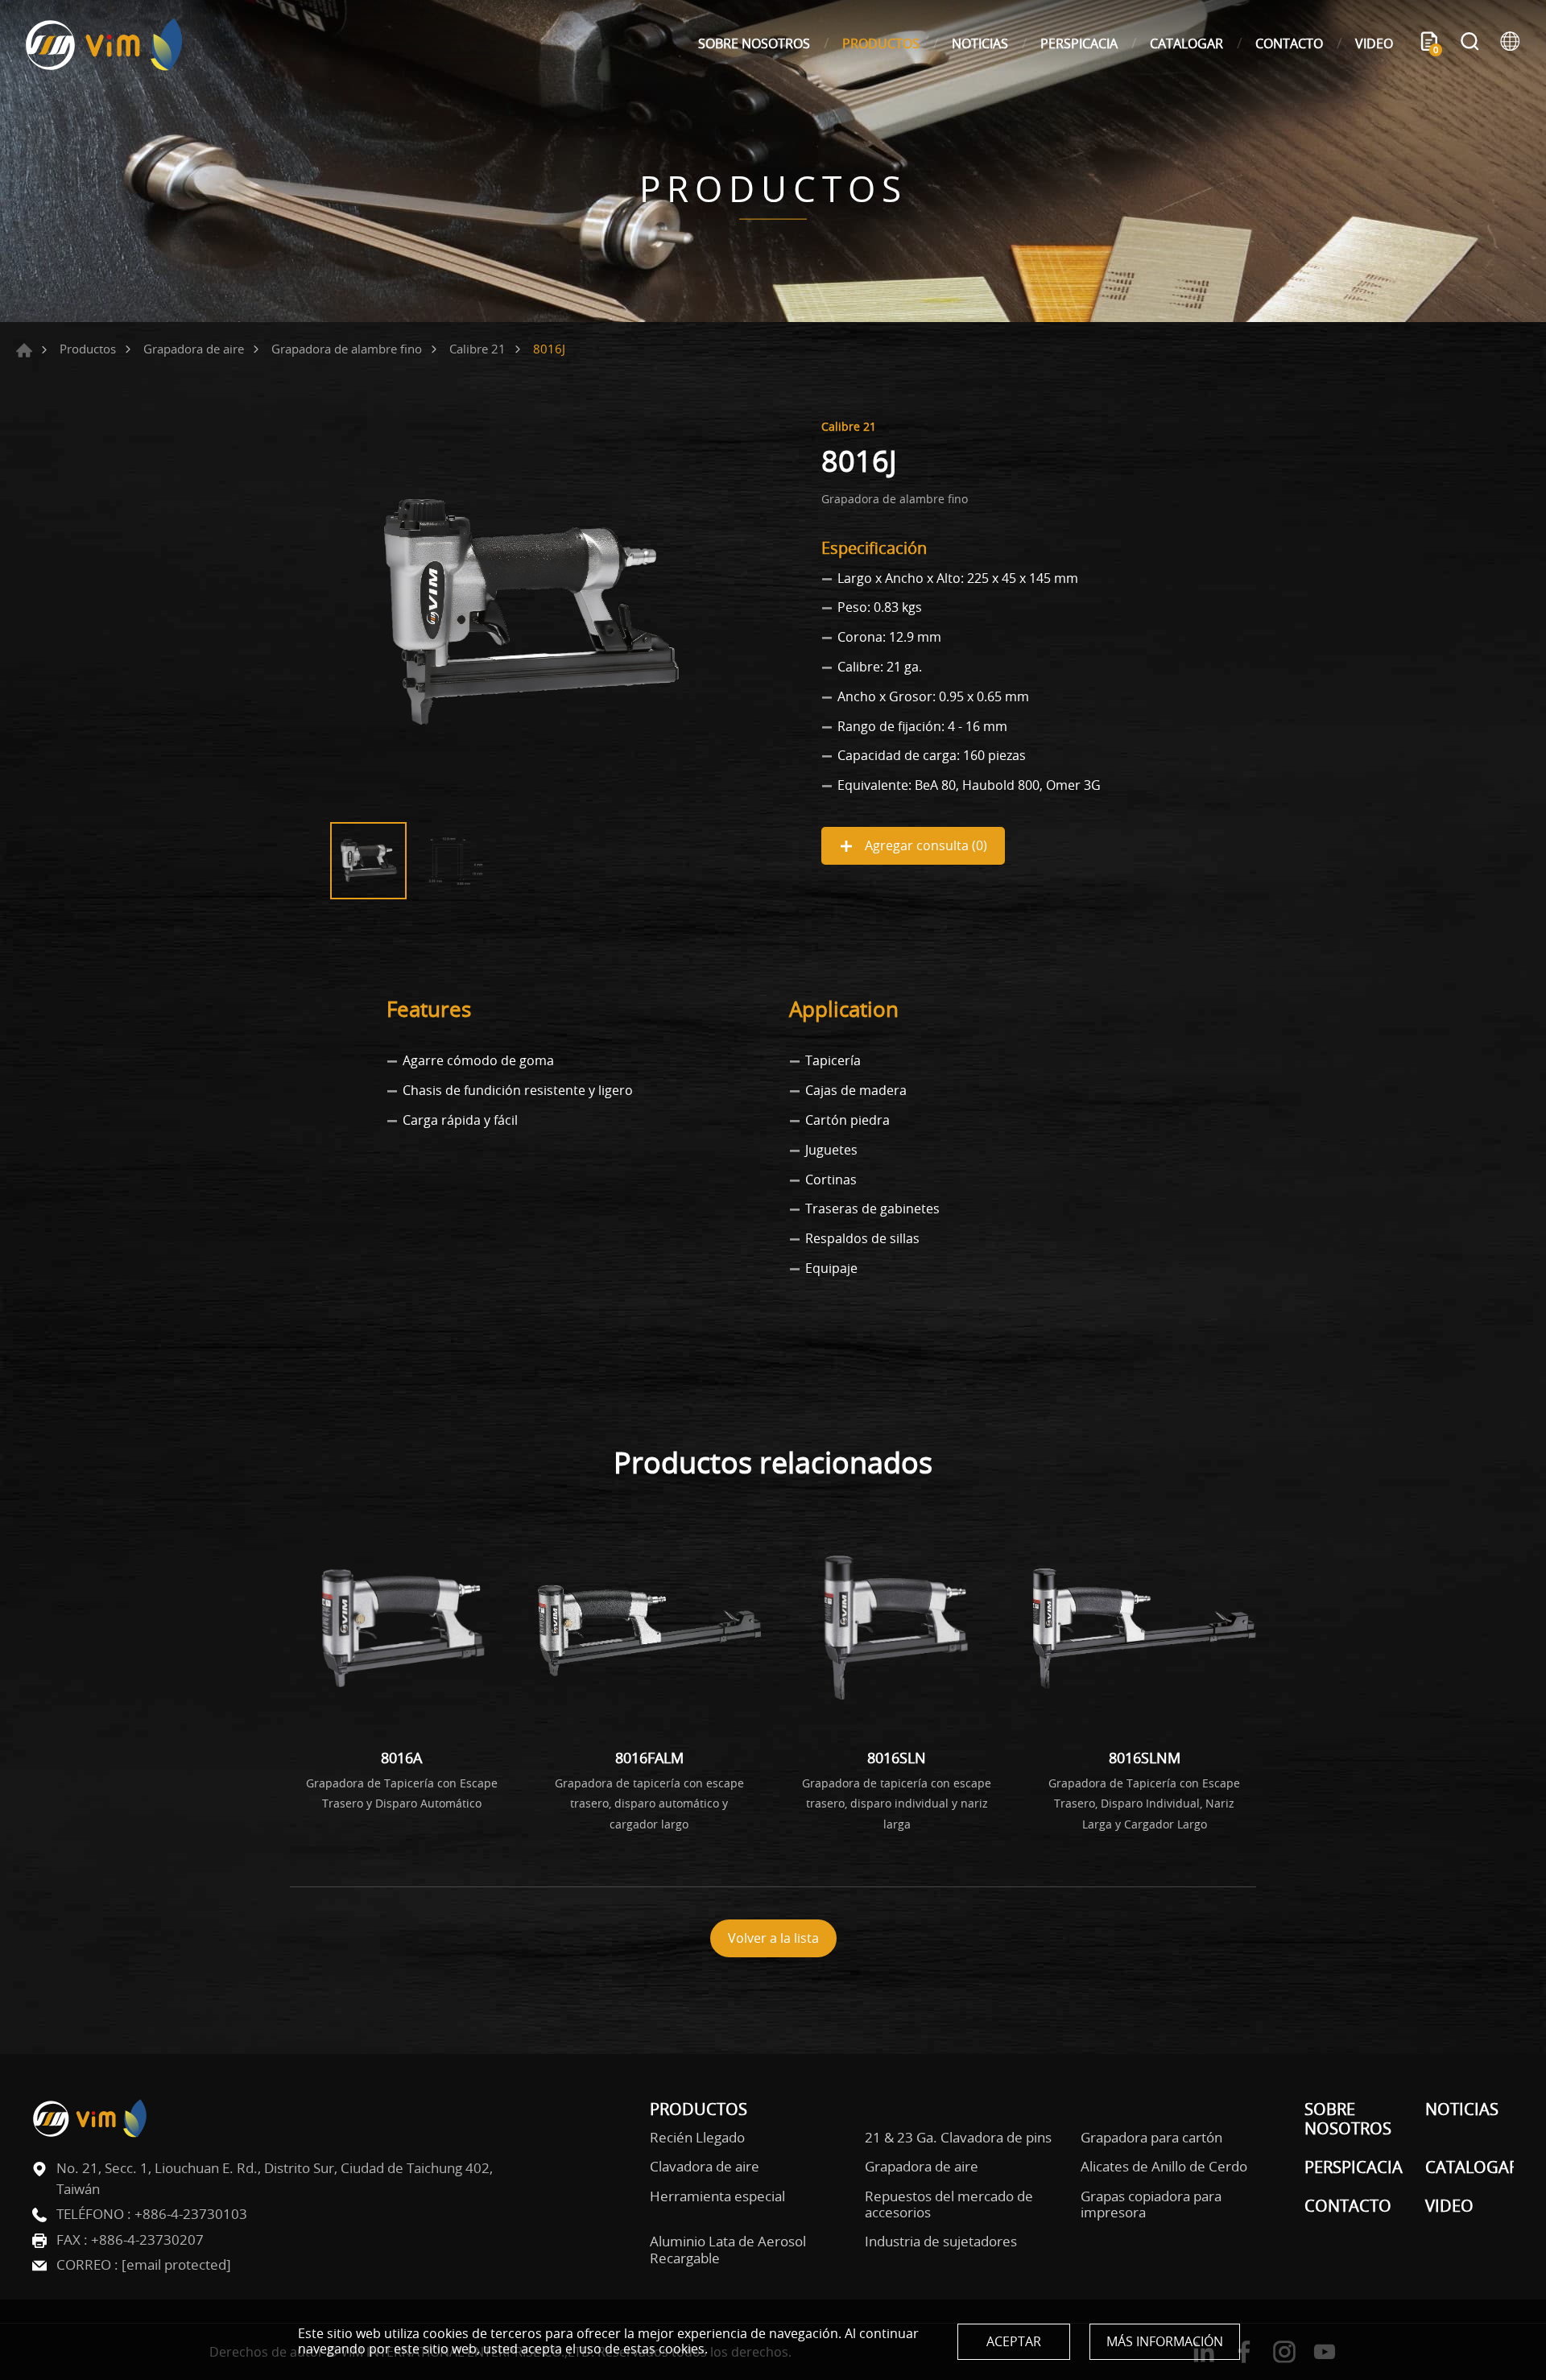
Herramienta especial (717, 2196)
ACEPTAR (1014, 2341)
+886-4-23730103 (191, 2214)
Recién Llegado (697, 2138)
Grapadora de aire (194, 349)
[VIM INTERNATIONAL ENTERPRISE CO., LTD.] (105, 44)
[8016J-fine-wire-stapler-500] (531, 613)
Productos (88, 349)
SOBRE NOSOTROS (754, 43)
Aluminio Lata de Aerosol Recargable (728, 2250)
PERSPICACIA (1079, 43)
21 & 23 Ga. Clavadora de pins (958, 2138)
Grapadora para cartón (1151, 2138)
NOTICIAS (980, 43)
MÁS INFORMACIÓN (1165, 2341)
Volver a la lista (773, 1938)
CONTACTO (1289, 43)
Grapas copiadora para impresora (1151, 2205)
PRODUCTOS (881, 43)
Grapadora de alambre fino (347, 349)
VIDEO (1374, 43)
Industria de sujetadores (941, 2242)
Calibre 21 (477, 349)
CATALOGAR (1186, 43)
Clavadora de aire (705, 2167)
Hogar (24, 350)
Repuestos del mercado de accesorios (949, 2205)
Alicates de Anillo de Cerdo (1164, 2167)
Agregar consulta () (924, 845)
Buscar (1470, 43)
